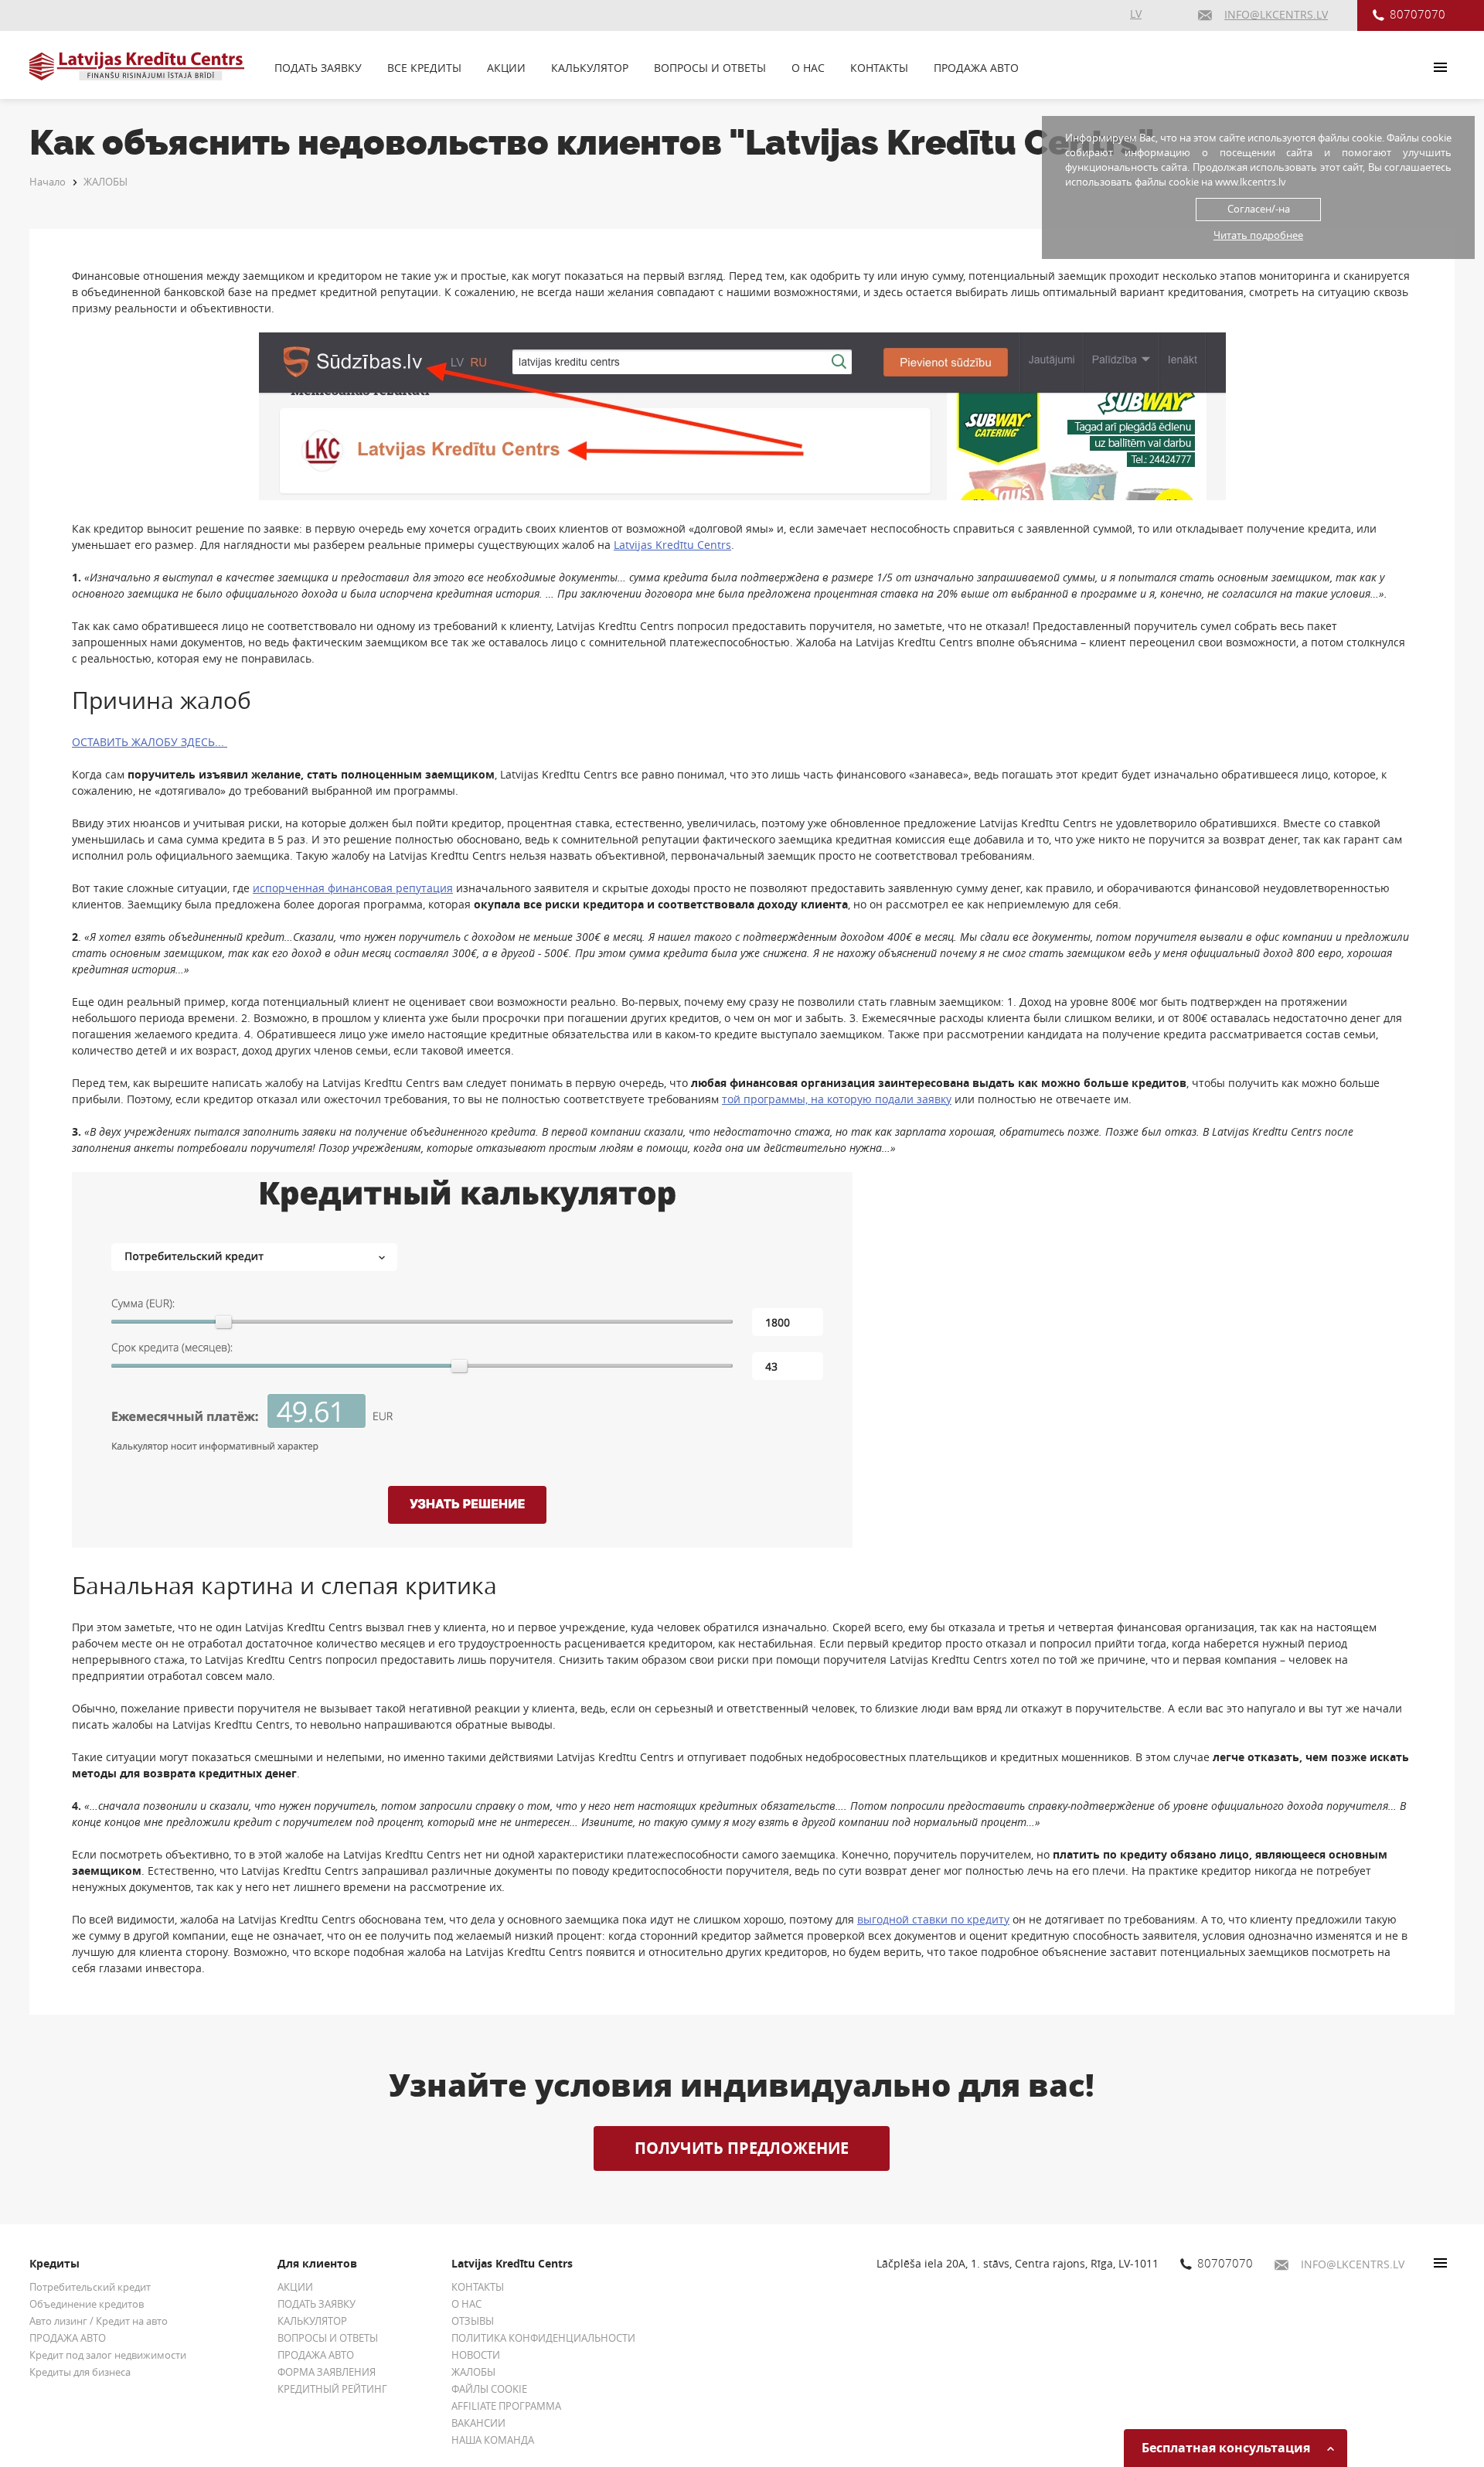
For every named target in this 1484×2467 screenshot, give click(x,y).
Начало (48, 182)
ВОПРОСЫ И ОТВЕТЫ (710, 68)
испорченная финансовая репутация (353, 888)
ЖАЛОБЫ (106, 182)
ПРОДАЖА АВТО (976, 68)
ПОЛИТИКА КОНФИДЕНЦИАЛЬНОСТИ (543, 2338)
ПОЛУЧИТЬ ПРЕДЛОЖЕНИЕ (742, 2148)
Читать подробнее (1258, 235)
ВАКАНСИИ (478, 2423)
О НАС (808, 68)
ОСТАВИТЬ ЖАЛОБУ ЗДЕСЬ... (150, 742)
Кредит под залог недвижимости (108, 2355)
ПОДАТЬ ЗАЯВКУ (318, 68)
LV (1136, 14)
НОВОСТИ (476, 2355)
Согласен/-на (1259, 209)
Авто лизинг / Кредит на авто (99, 2321)
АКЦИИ (506, 68)
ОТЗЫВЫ (473, 2321)
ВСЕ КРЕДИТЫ (424, 68)
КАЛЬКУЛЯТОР (590, 68)
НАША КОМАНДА (493, 2440)
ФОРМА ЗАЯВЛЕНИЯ (327, 2372)
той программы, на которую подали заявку (837, 1099)
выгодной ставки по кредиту (933, 1919)
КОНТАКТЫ (879, 68)
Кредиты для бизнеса (80, 2372)
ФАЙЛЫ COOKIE (489, 2389)
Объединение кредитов (87, 2304)
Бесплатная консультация (1227, 2448)
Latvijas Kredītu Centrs (672, 545)
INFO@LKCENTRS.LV (1353, 2264)
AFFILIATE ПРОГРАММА (506, 2406)
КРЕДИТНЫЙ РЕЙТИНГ (332, 2389)
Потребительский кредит (90, 2287)
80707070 (1418, 14)
